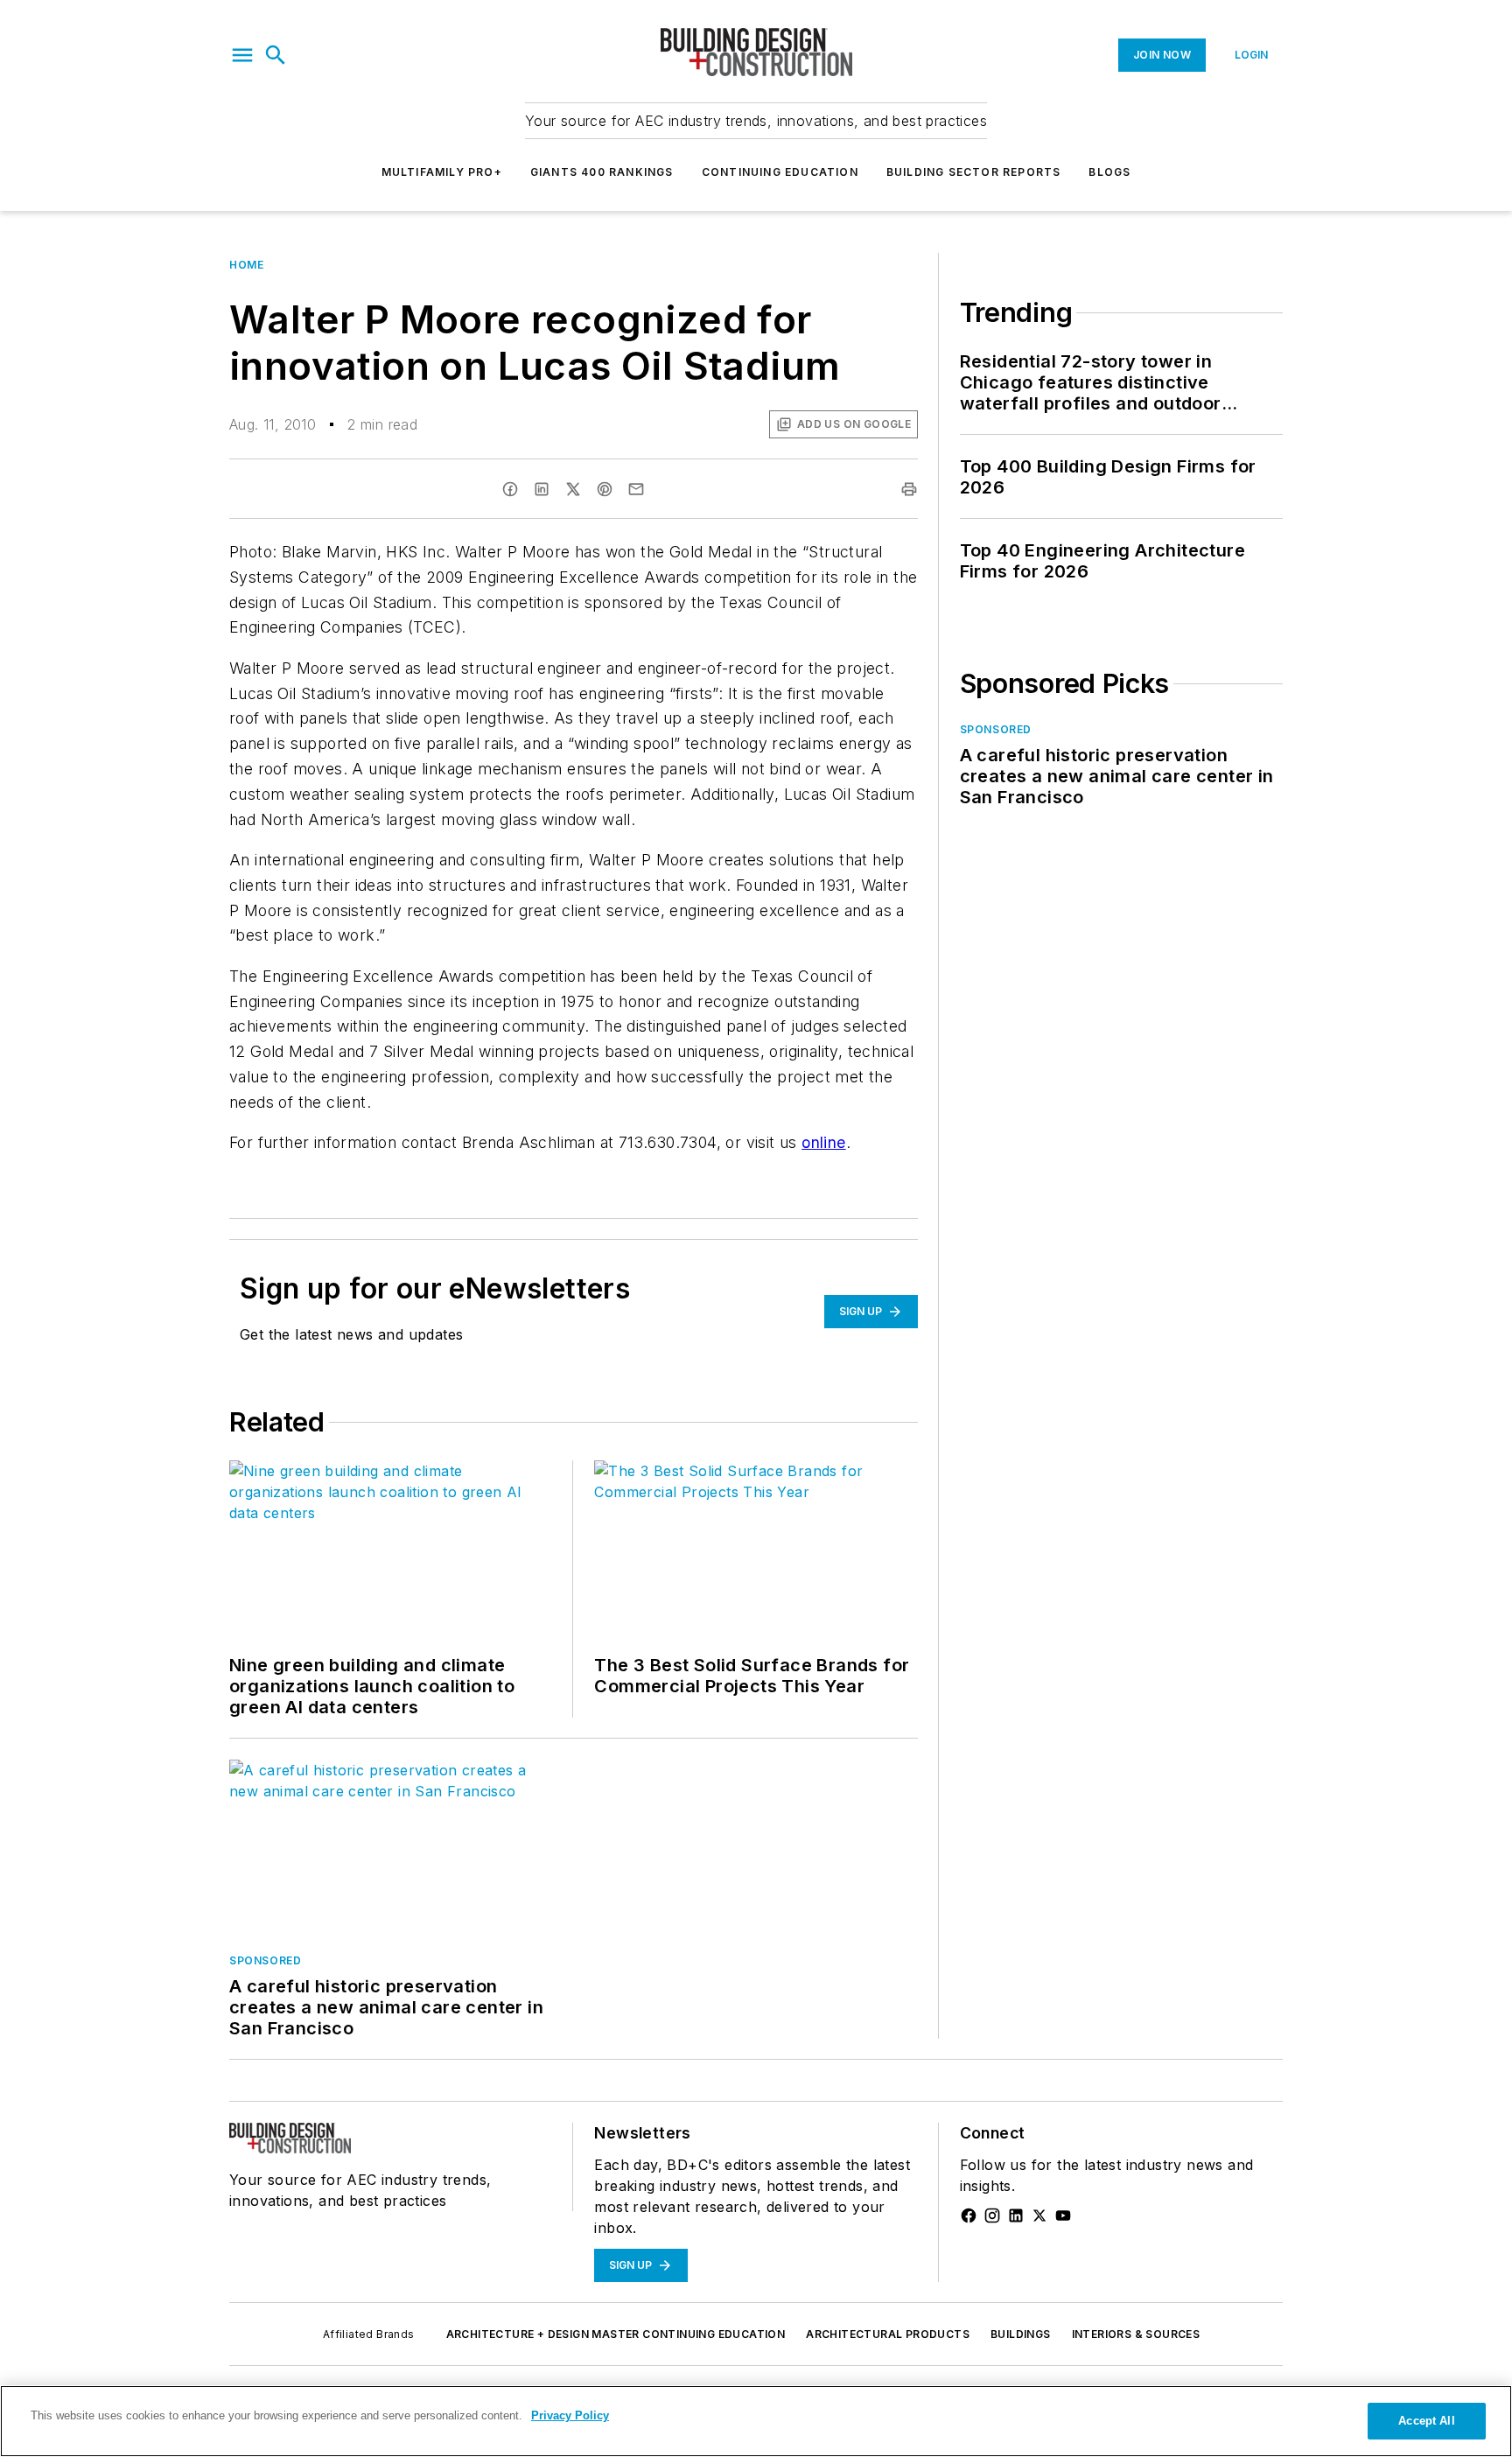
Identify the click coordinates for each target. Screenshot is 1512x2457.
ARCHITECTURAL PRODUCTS (888, 2334)
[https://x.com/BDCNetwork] (1039, 2215)
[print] (909, 489)
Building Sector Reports (974, 172)
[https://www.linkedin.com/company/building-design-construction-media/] (1016, 2215)
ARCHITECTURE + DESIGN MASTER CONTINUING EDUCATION (616, 2334)
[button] (242, 55)
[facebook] (510, 489)
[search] (276, 55)
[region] (756, 2421)
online (823, 1142)
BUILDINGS (1021, 2334)
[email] (636, 489)
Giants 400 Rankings (602, 172)
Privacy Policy (570, 2415)
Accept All (1426, 2421)
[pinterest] (605, 489)
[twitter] (573, 489)
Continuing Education (780, 172)
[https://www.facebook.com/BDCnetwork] (969, 2215)
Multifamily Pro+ (442, 172)
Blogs (1109, 172)
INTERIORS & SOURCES (1136, 2334)
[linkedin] (542, 489)
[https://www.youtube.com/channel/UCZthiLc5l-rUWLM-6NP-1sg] (1063, 2215)
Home (246, 265)
